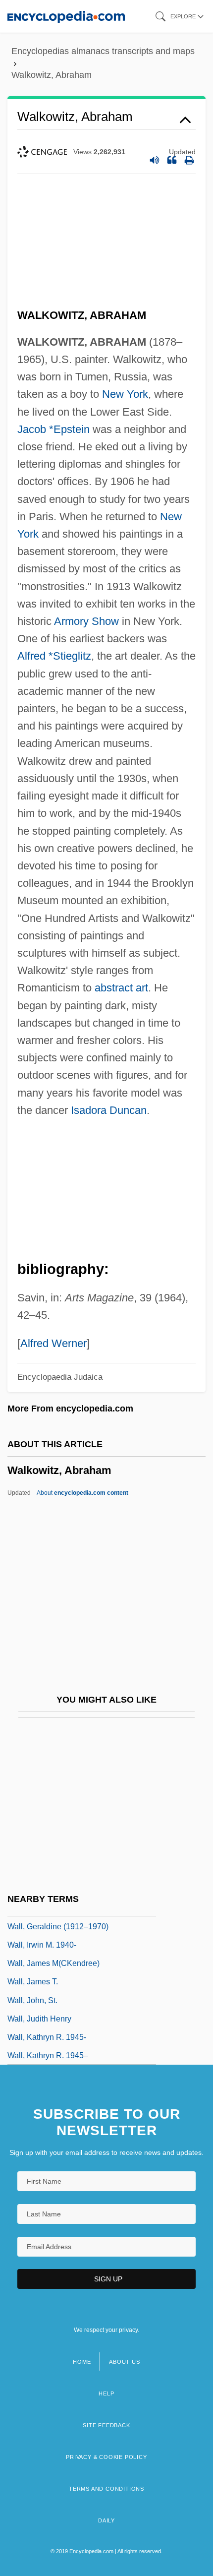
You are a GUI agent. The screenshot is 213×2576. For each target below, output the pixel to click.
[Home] (66, 16)
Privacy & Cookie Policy (106, 2457)
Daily (106, 2520)
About (82, 1493)
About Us (124, 2362)
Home (82, 2362)
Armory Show (86, 621)
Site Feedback (106, 2425)
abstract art (121, 988)
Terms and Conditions (106, 2489)
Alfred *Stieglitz (54, 656)
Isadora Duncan (109, 1110)
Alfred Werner (53, 1343)
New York (125, 394)
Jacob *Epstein (53, 429)
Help (106, 2393)
